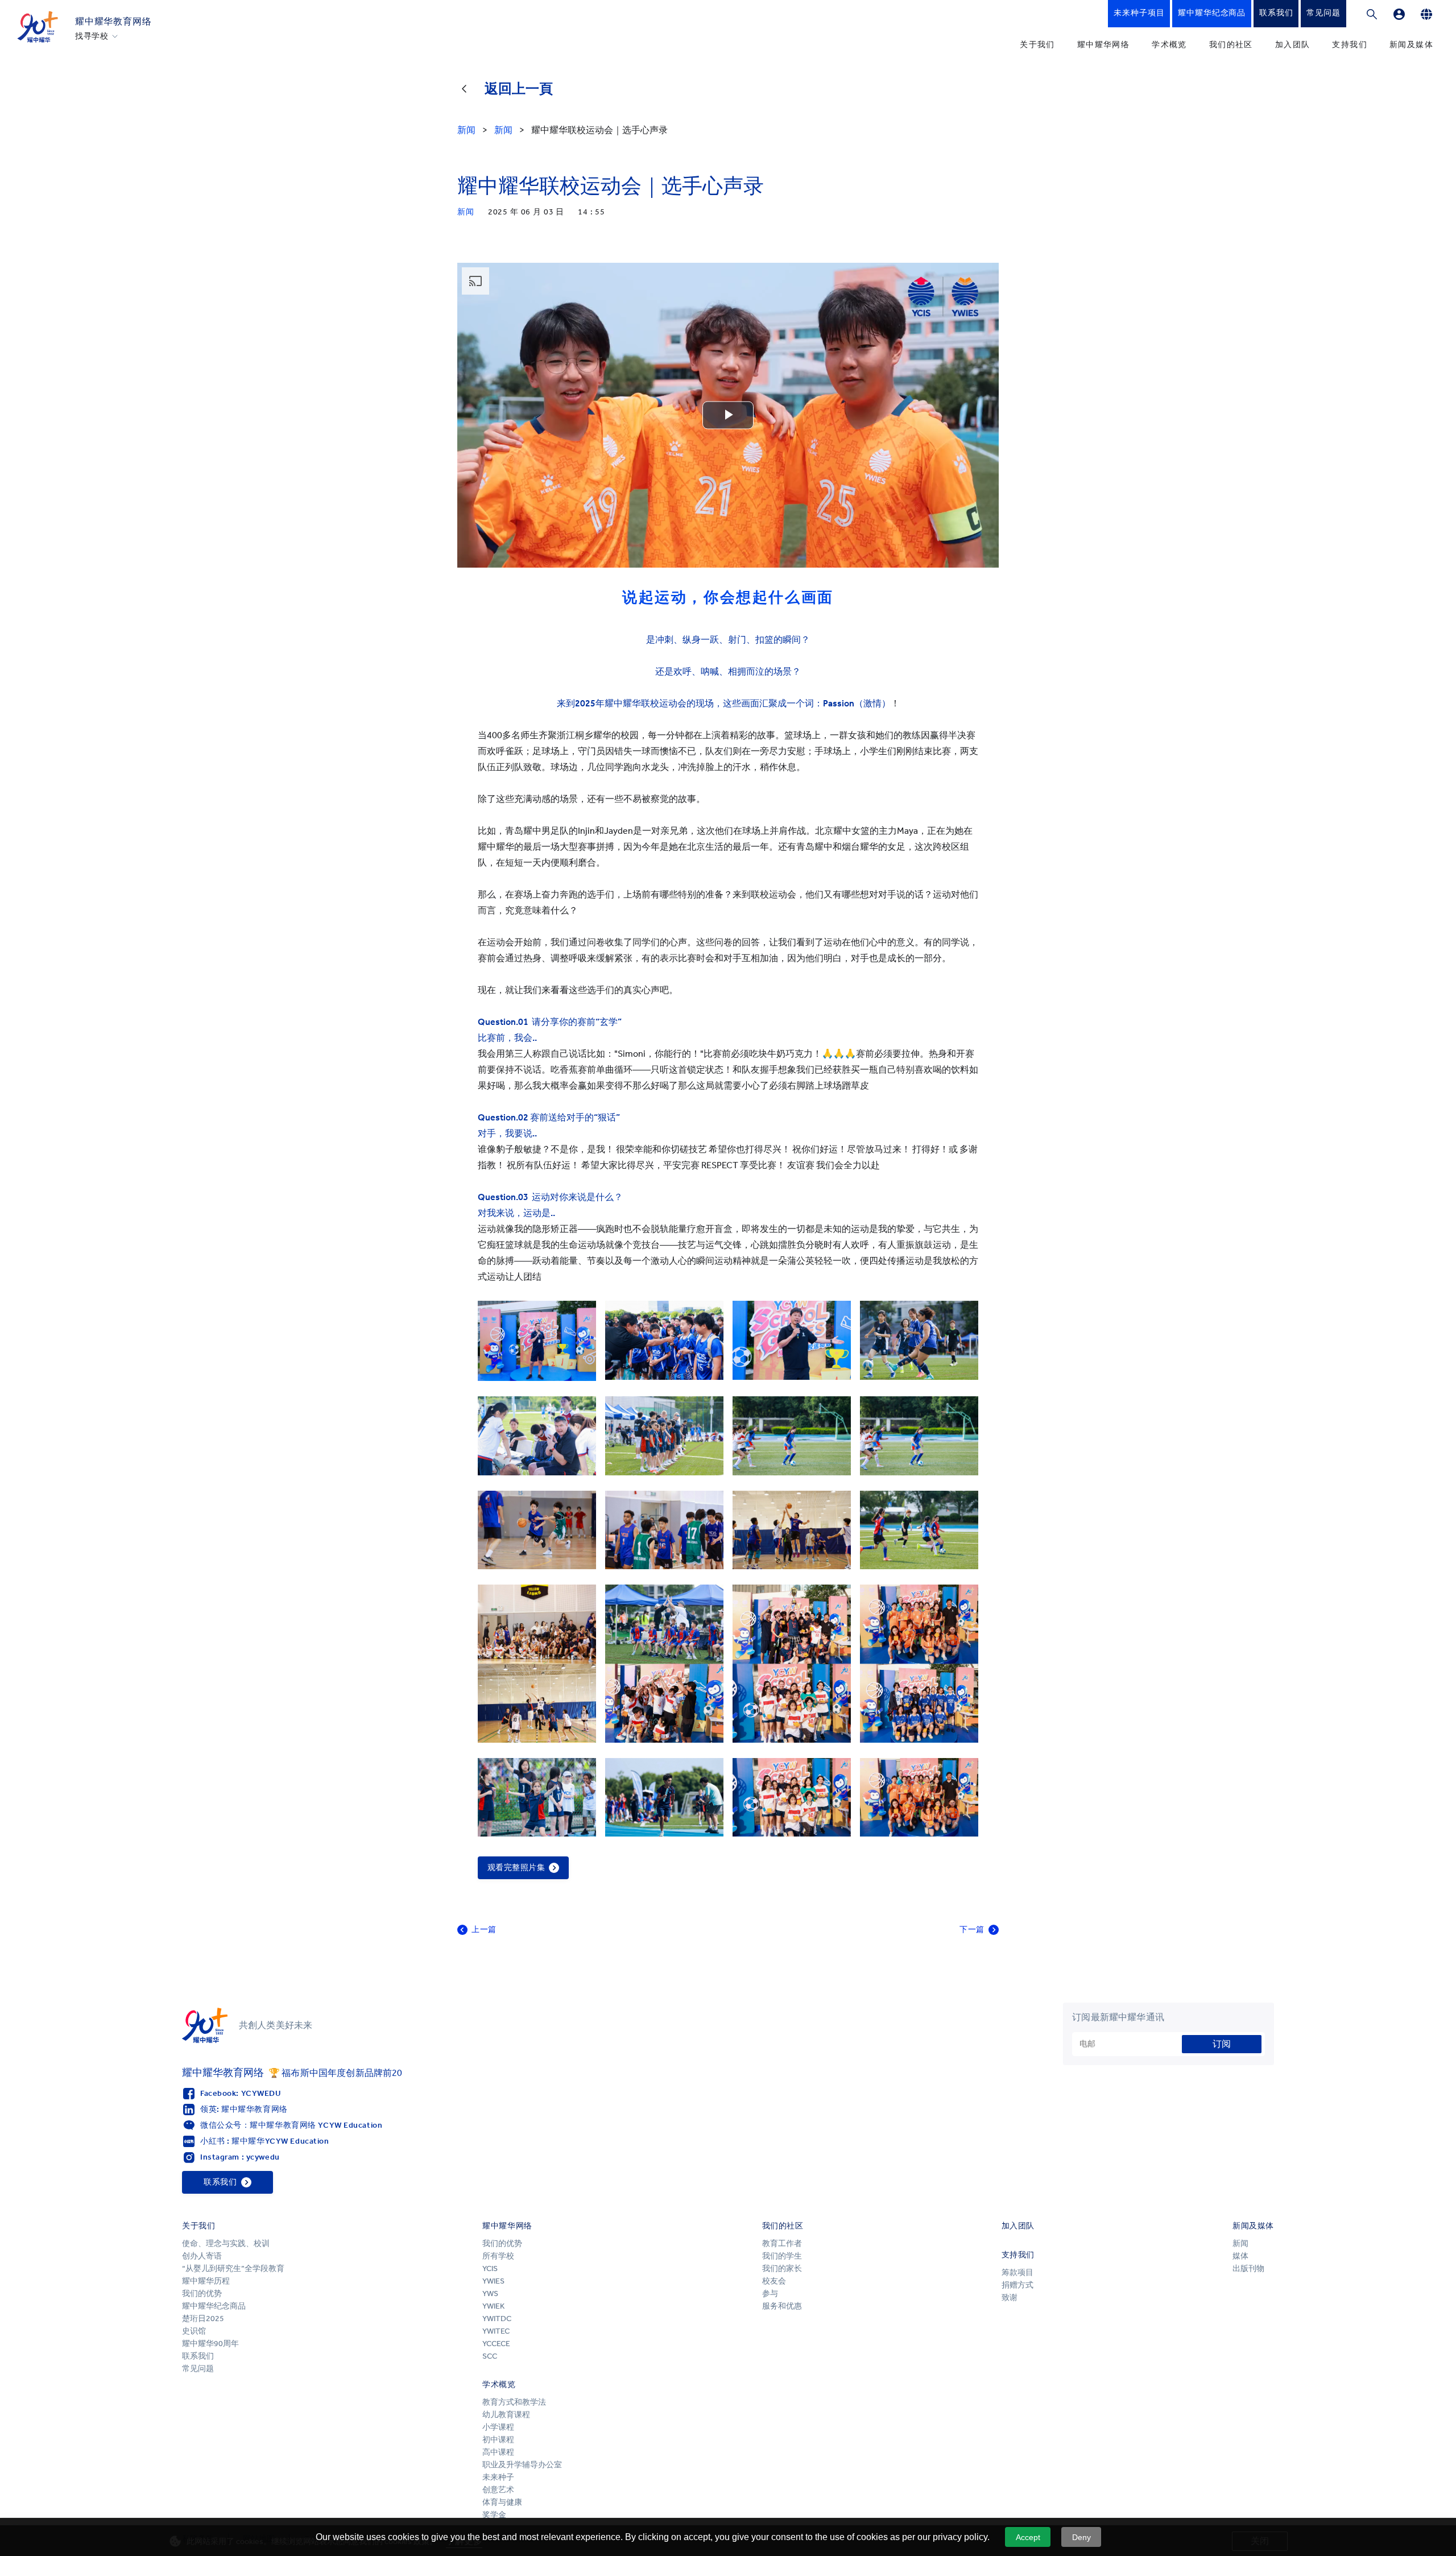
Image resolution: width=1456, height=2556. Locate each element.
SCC (490, 2356)
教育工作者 (782, 2243)
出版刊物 (1248, 2268)
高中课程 (498, 2452)
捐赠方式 (1017, 2285)
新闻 (1240, 2243)
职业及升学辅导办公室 (523, 2465)
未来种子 (498, 2477)
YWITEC (496, 2331)
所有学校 (498, 2256)
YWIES (493, 2281)
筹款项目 (1017, 2272)
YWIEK (493, 2306)
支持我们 (1350, 45)
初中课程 (498, 2440)
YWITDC (497, 2319)
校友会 (774, 2281)
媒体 (1240, 2256)
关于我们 (1037, 45)
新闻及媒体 (1411, 45)
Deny (1081, 2537)
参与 (770, 2294)
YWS (490, 2294)
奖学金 (494, 2515)
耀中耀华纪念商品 (214, 2306)
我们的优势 (202, 2294)
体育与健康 (502, 2502)
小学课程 (498, 2427)
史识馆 (194, 2331)
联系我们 (198, 2356)
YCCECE (496, 2344)
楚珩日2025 (203, 2319)
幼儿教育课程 (506, 2415)
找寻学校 (92, 36)
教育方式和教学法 (514, 2402)
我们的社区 (1231, 45)
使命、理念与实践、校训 (226, 2243)
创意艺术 (498, 2490)
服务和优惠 (782, 2306)
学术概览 (1169, 45)
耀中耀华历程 (206, 2281)
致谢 (1010, 2297)
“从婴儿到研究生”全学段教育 (233, 2268)
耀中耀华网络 (1103, 45)
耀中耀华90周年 (210, 2344)
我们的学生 (782, 2256)
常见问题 (198, 2369)
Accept (1028, 2537)
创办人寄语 (202, 2256)
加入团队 (1293, 45)
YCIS (490, 2268)
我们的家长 (782, 2268)
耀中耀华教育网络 (113, 21)
